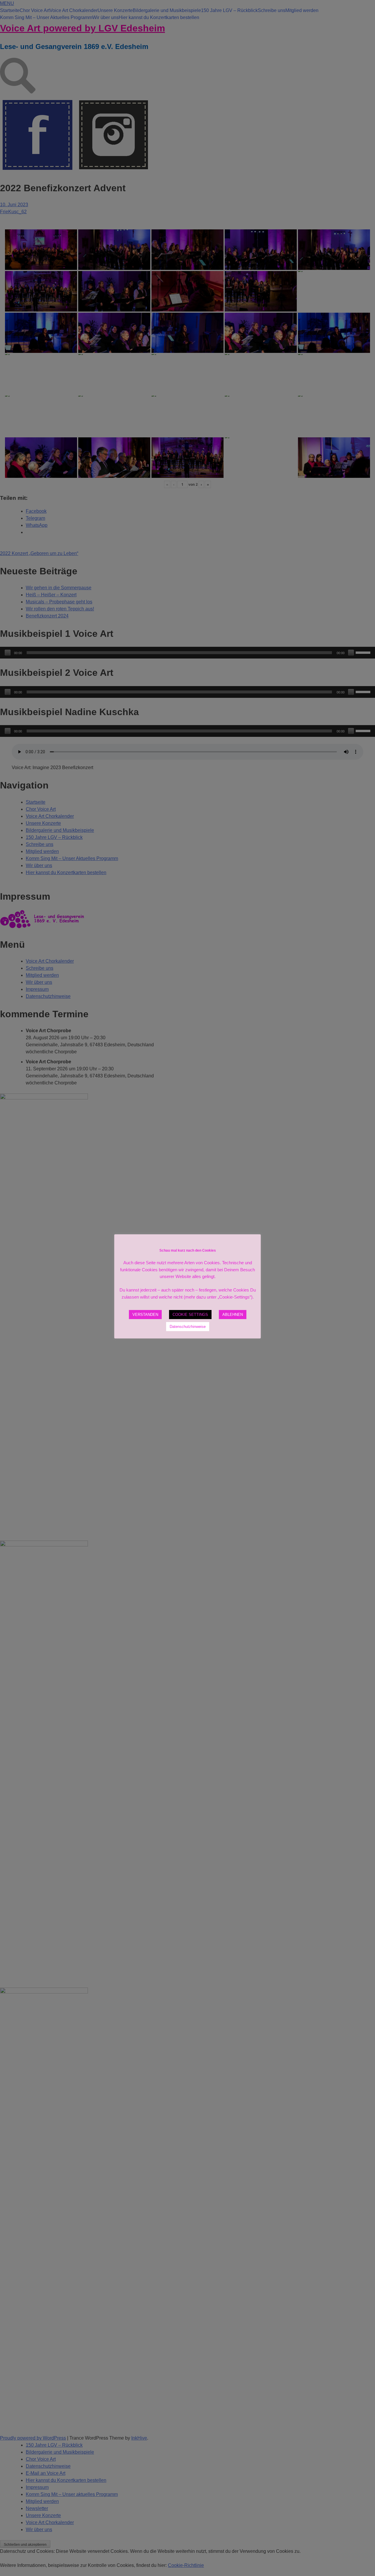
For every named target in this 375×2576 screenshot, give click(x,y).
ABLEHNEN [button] (233, 1315)
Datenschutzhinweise (188, 1327)
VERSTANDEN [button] (145, 1315)
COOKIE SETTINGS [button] (190, 1315)
